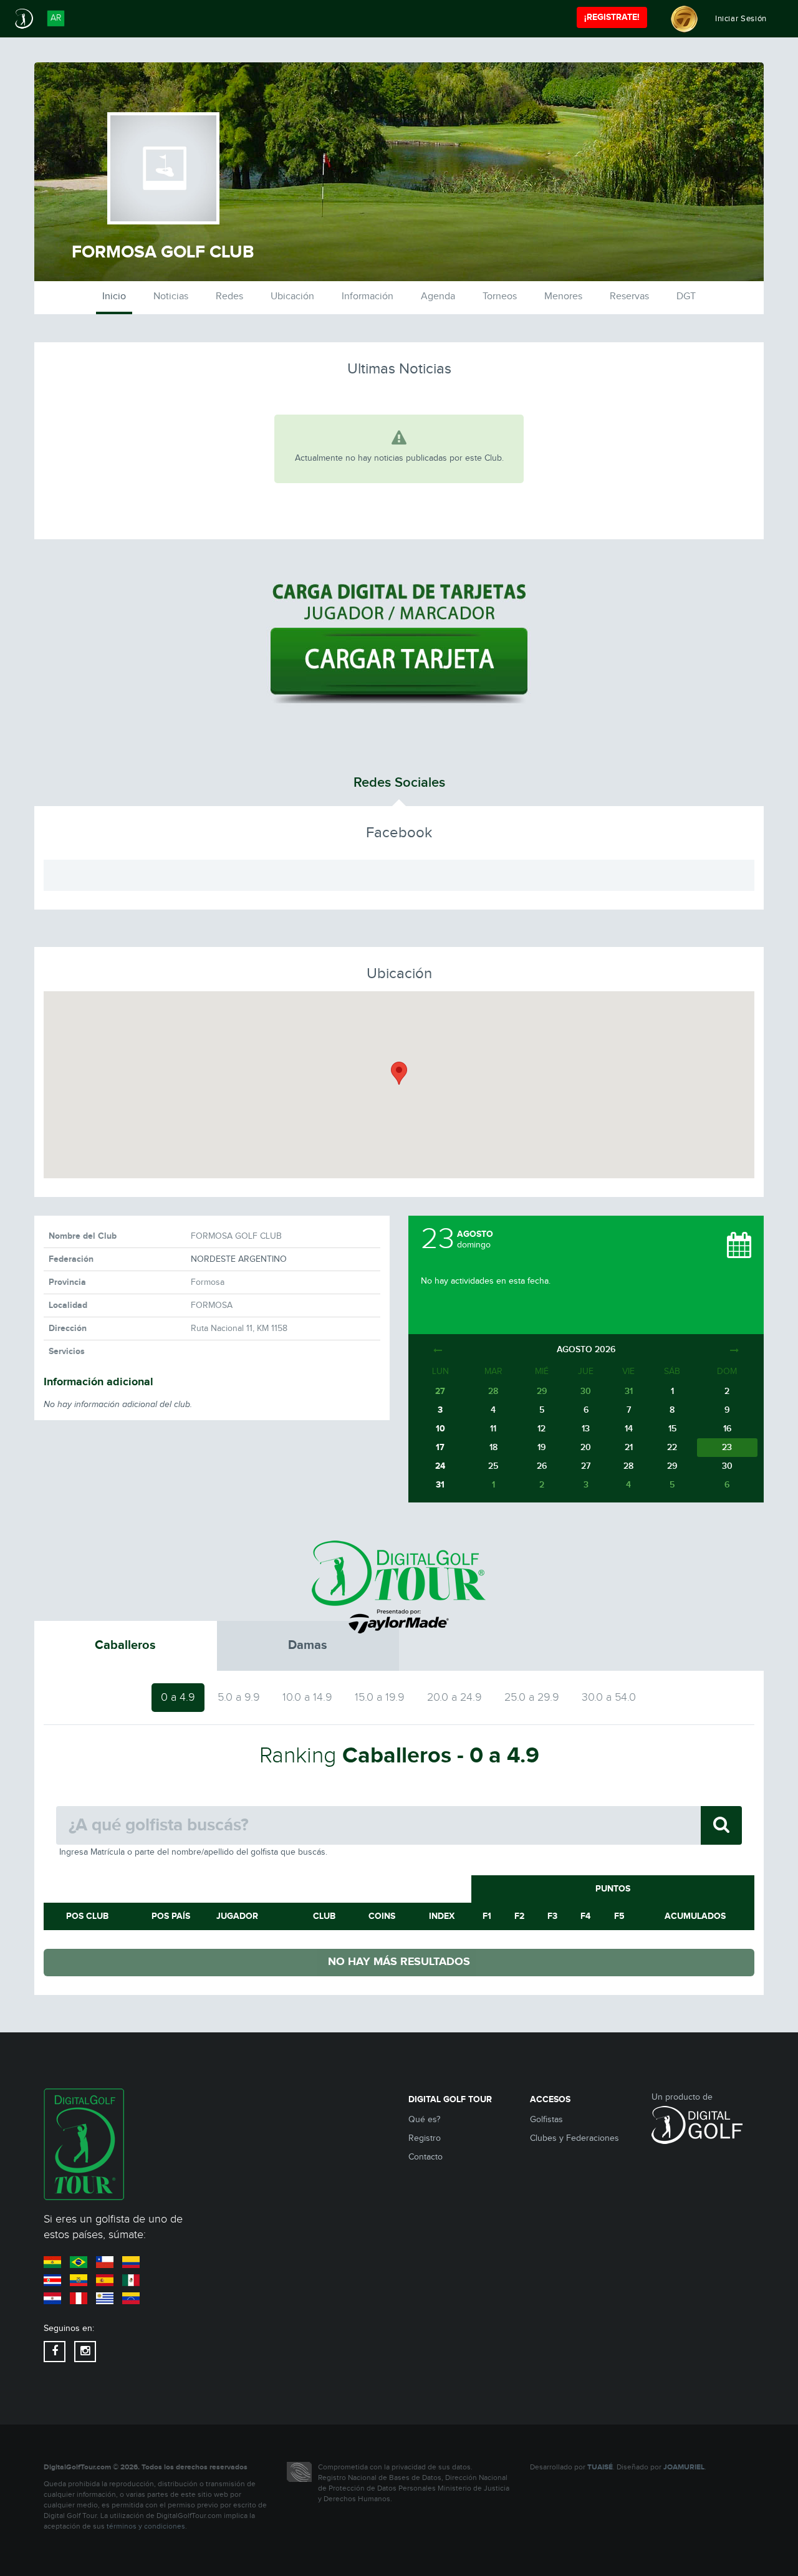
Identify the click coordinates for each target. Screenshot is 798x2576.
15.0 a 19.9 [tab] (380, 1697)
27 (586, 1466)
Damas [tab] (308, 1645)
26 (542, 1466)
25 (493, 1466)
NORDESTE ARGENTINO (239, 1259)
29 (672, 1466)
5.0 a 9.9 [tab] (239, 1697)
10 (440, 1429)
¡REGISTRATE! (612, 17)
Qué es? (424, 2120)
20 (586, 1447)
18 (493, 1447)
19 (541, 1447)
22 (672, 1447)
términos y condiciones (146, 2526)
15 (672, 1429)
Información (368, 296)
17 (440, 1447)
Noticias (171, 296)
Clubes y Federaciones (574, 2138)
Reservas (629, 296)
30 (727, 1466)
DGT (686, 296)
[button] (399, 1073)
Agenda (438, 296)
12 (541, 1429)
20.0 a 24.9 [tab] (454, 1697)
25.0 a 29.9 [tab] (532, 1697)
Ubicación (292, 296)
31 (440, 1485)
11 (493, 1429)
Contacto (425, 2157)
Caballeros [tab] (125, 1645)
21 (629, 1447)
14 (629, 1429)
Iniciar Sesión (741, 19)
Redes (229, 296)
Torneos (500, 296)
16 (727, 1429)
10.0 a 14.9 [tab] (307, 1697)
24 (440, 1466)
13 (586, 1429)
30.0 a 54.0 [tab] (609, 1697)
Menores (563, 296)
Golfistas (546, 2120)
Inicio (114, 296)
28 (628, 1466)
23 (727, 1447)
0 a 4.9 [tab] (178, 1697)
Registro (425, 2138)
